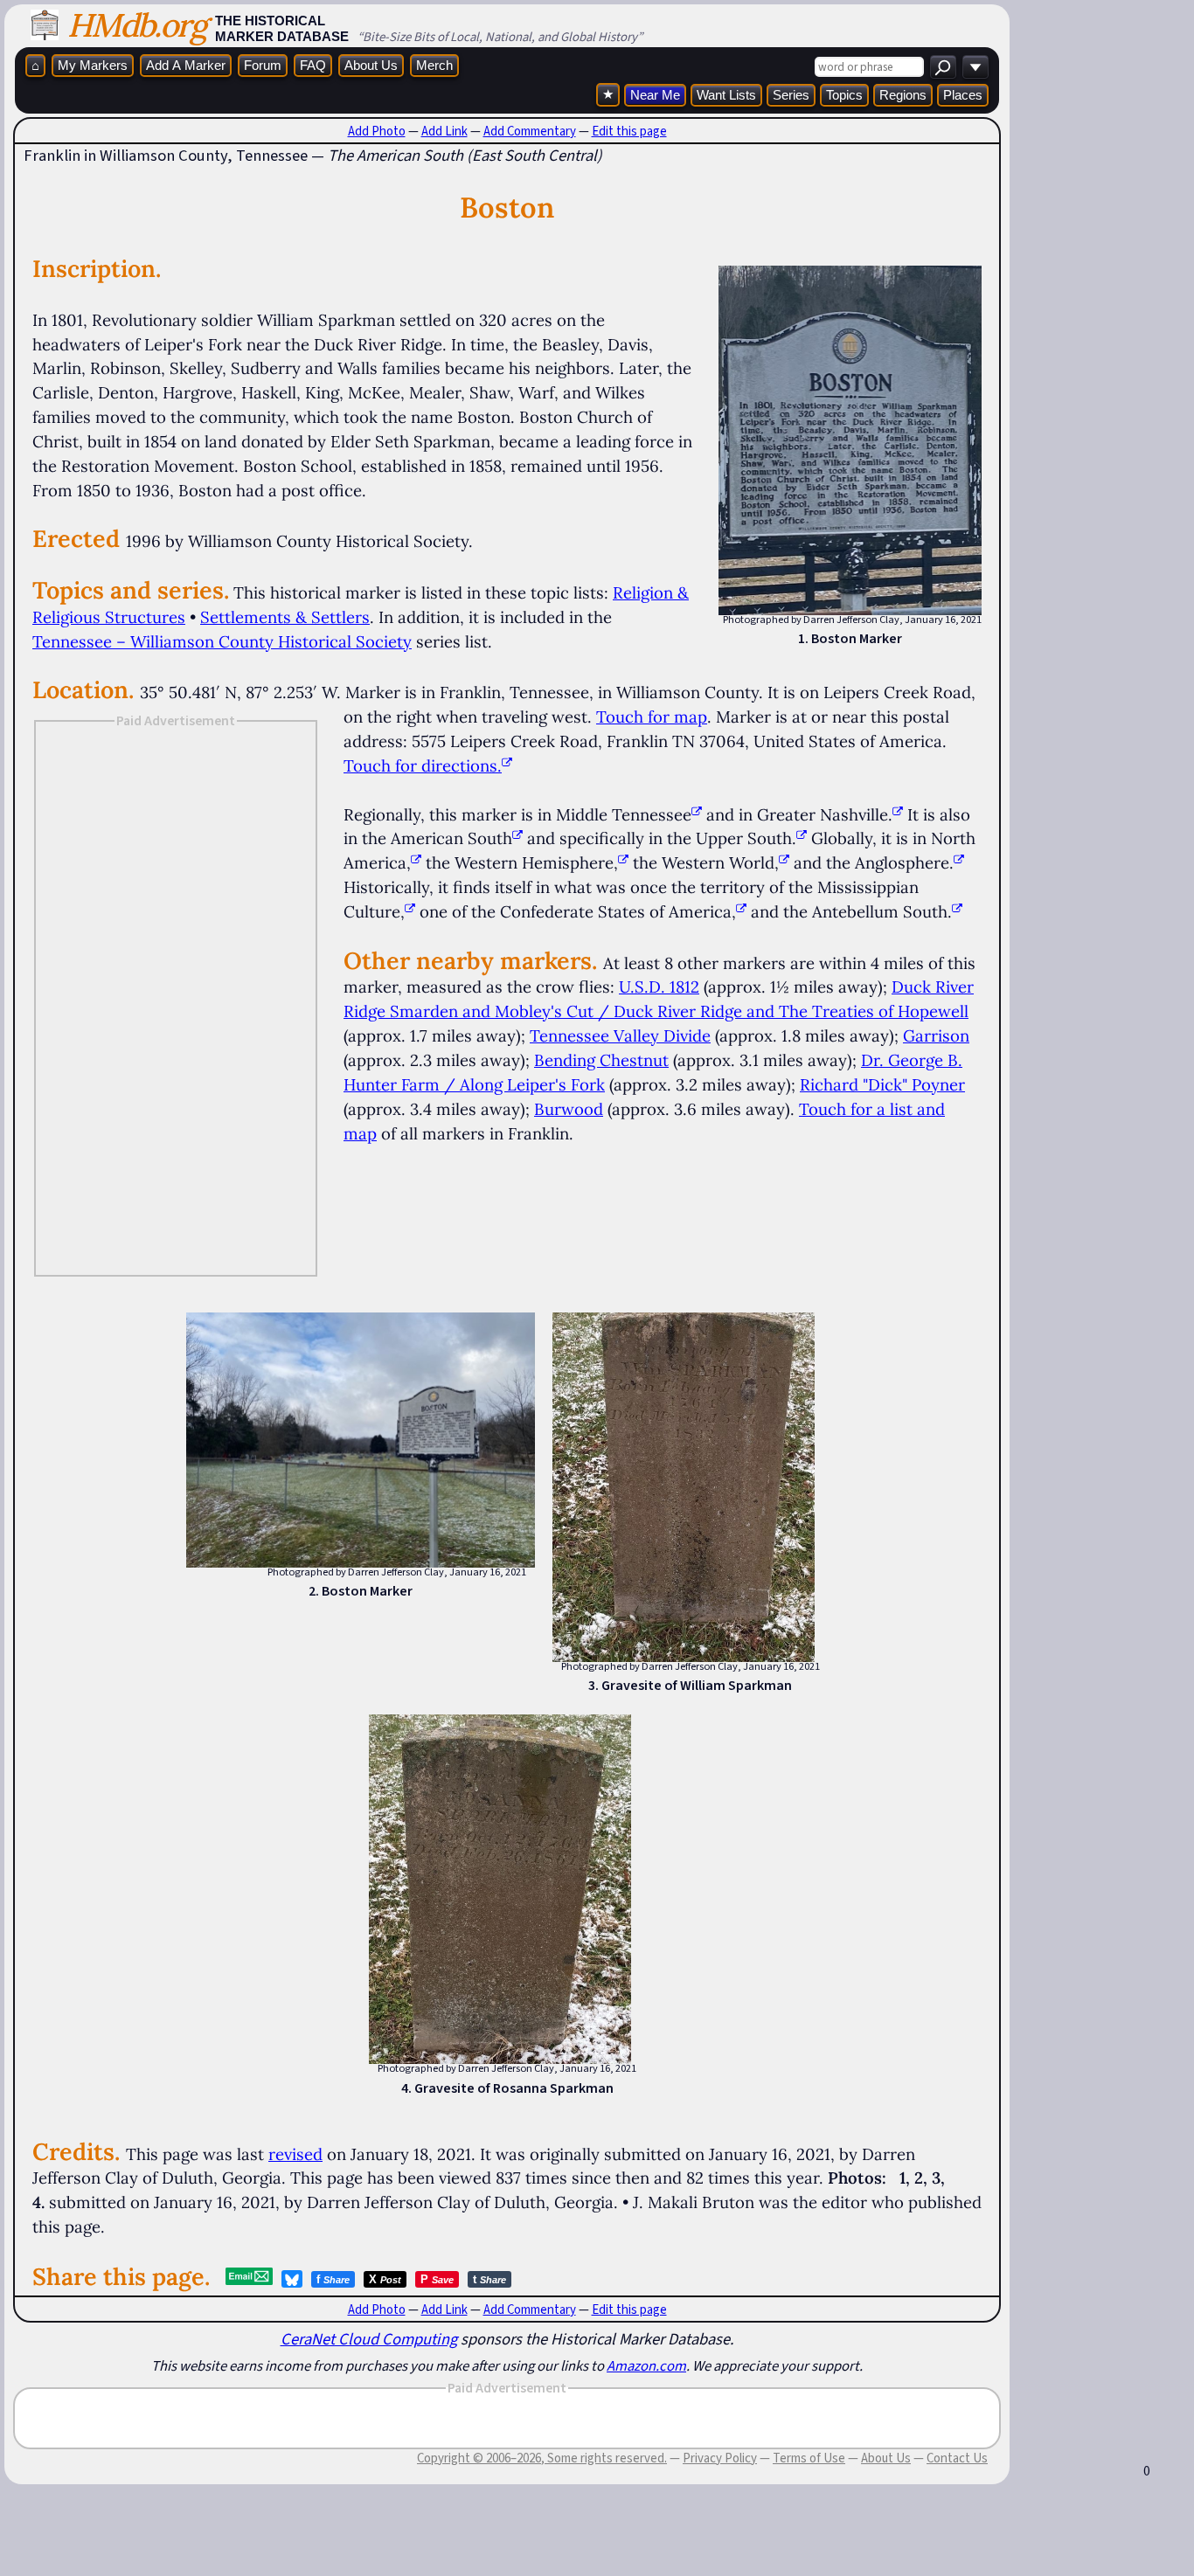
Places (963, 95)
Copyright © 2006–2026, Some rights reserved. (542, 2458)
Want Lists (726, 95)
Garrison (936, 1035)
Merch (434, 65)
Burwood (569, 1109)
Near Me (655, 95)
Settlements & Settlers (285, 617)
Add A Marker (186, 65)
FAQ (313, 65)
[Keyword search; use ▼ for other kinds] (943, 67)
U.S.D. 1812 (659, 987)
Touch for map (652, 717)
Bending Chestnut (601, 1060)
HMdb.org (137, 25)
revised (295, 2154)
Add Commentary (530, 131)
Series (791, 95)
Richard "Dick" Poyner (882, 1084)
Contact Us (957, 2458)
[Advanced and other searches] (975, 67)
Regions (903, 95)
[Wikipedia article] (697, 814)
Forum (263, 65)
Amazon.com (646, 2365)
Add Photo (377, 131)
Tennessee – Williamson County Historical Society (222, 641)
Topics (844, 95)
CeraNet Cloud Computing (369, 2339)
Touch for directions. (423, 765)
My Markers (93, 65)
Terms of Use (809, 2458)
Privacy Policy (720, 2458)
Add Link (444, 131)
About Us (371, 65)
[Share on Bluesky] (292, 2279)
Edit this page (629, 131)
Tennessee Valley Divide (620, 1035)
